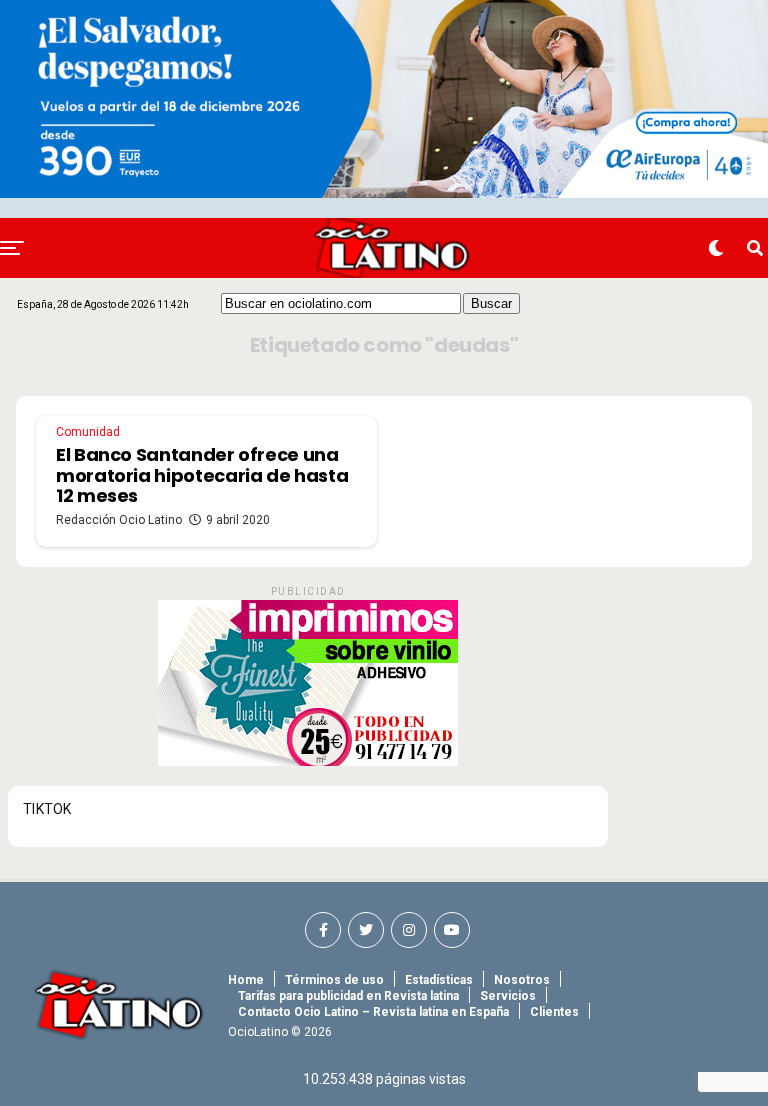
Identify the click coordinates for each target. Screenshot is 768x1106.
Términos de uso (334, 980)
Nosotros (522, 980)
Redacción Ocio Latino (119, 520)
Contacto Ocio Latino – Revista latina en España (373, 1012)
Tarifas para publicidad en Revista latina (348, 996)
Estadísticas (439, 980)
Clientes (554, 1012)
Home (246, 980)
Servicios (508, 996)
